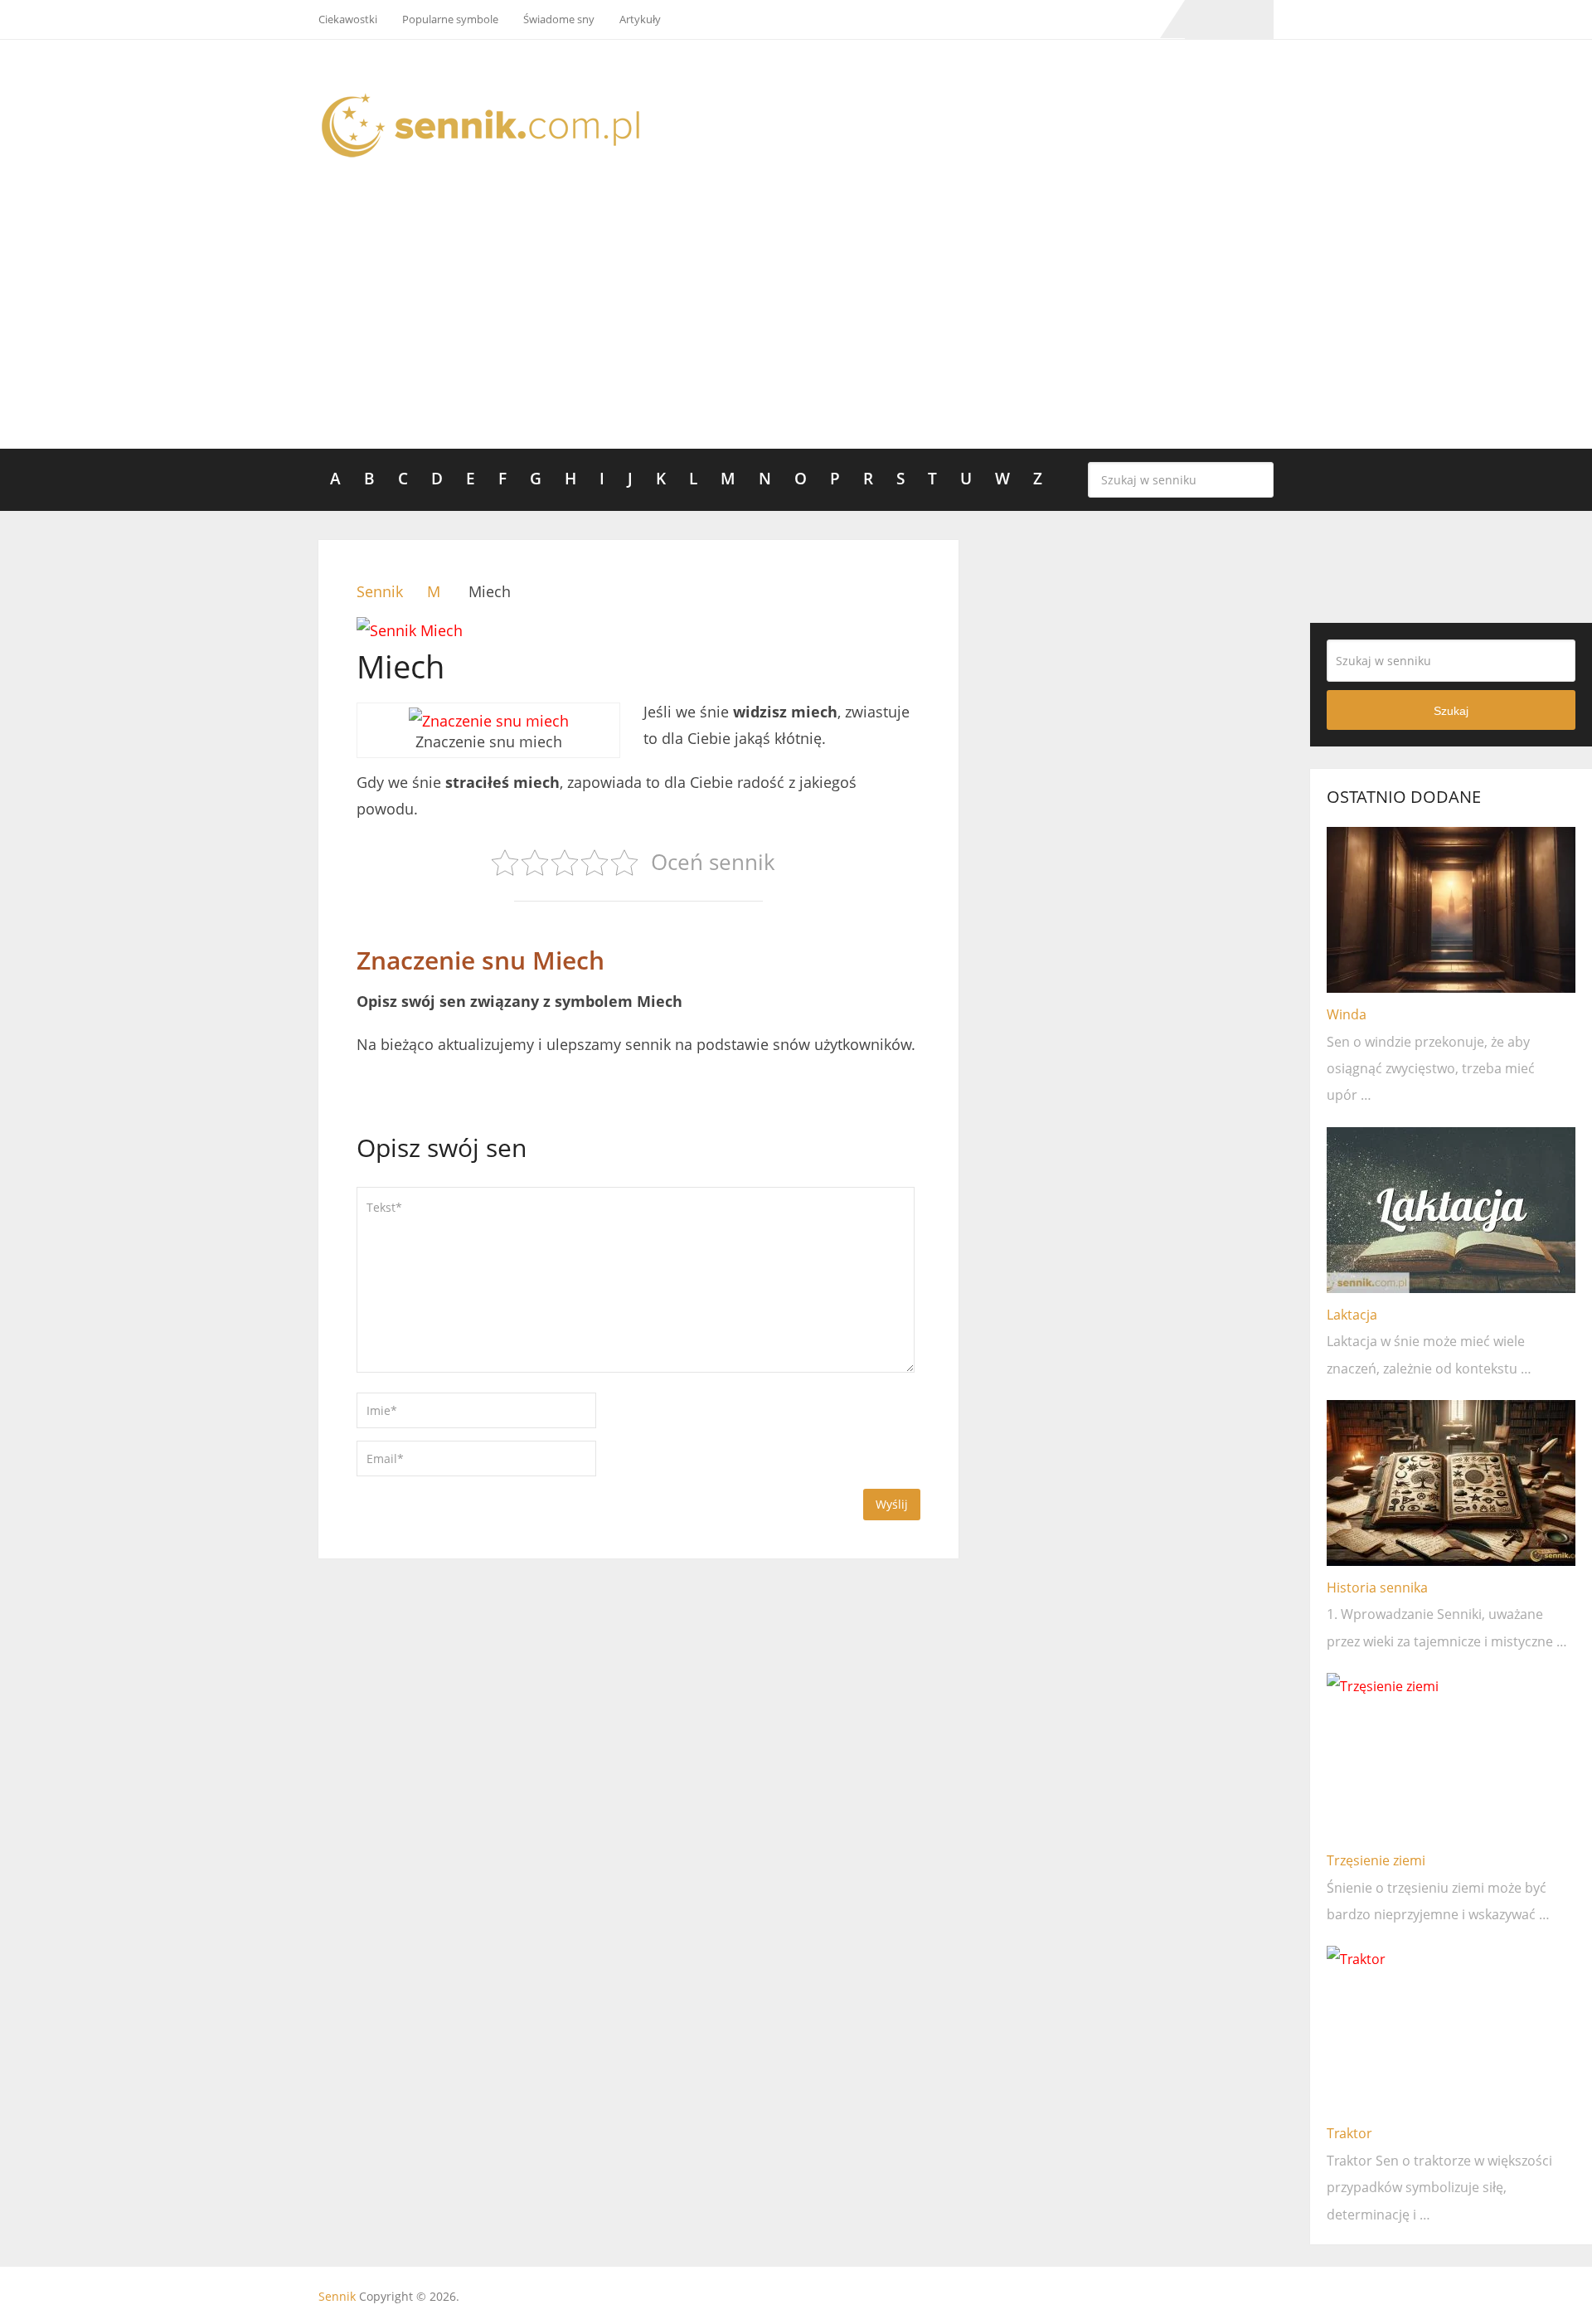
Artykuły (640, 19)
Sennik (337, 2296)
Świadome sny (559, 19)
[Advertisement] (796, 324)
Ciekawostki (348, 19)
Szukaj (1257, 479)
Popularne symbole (450, 19)
